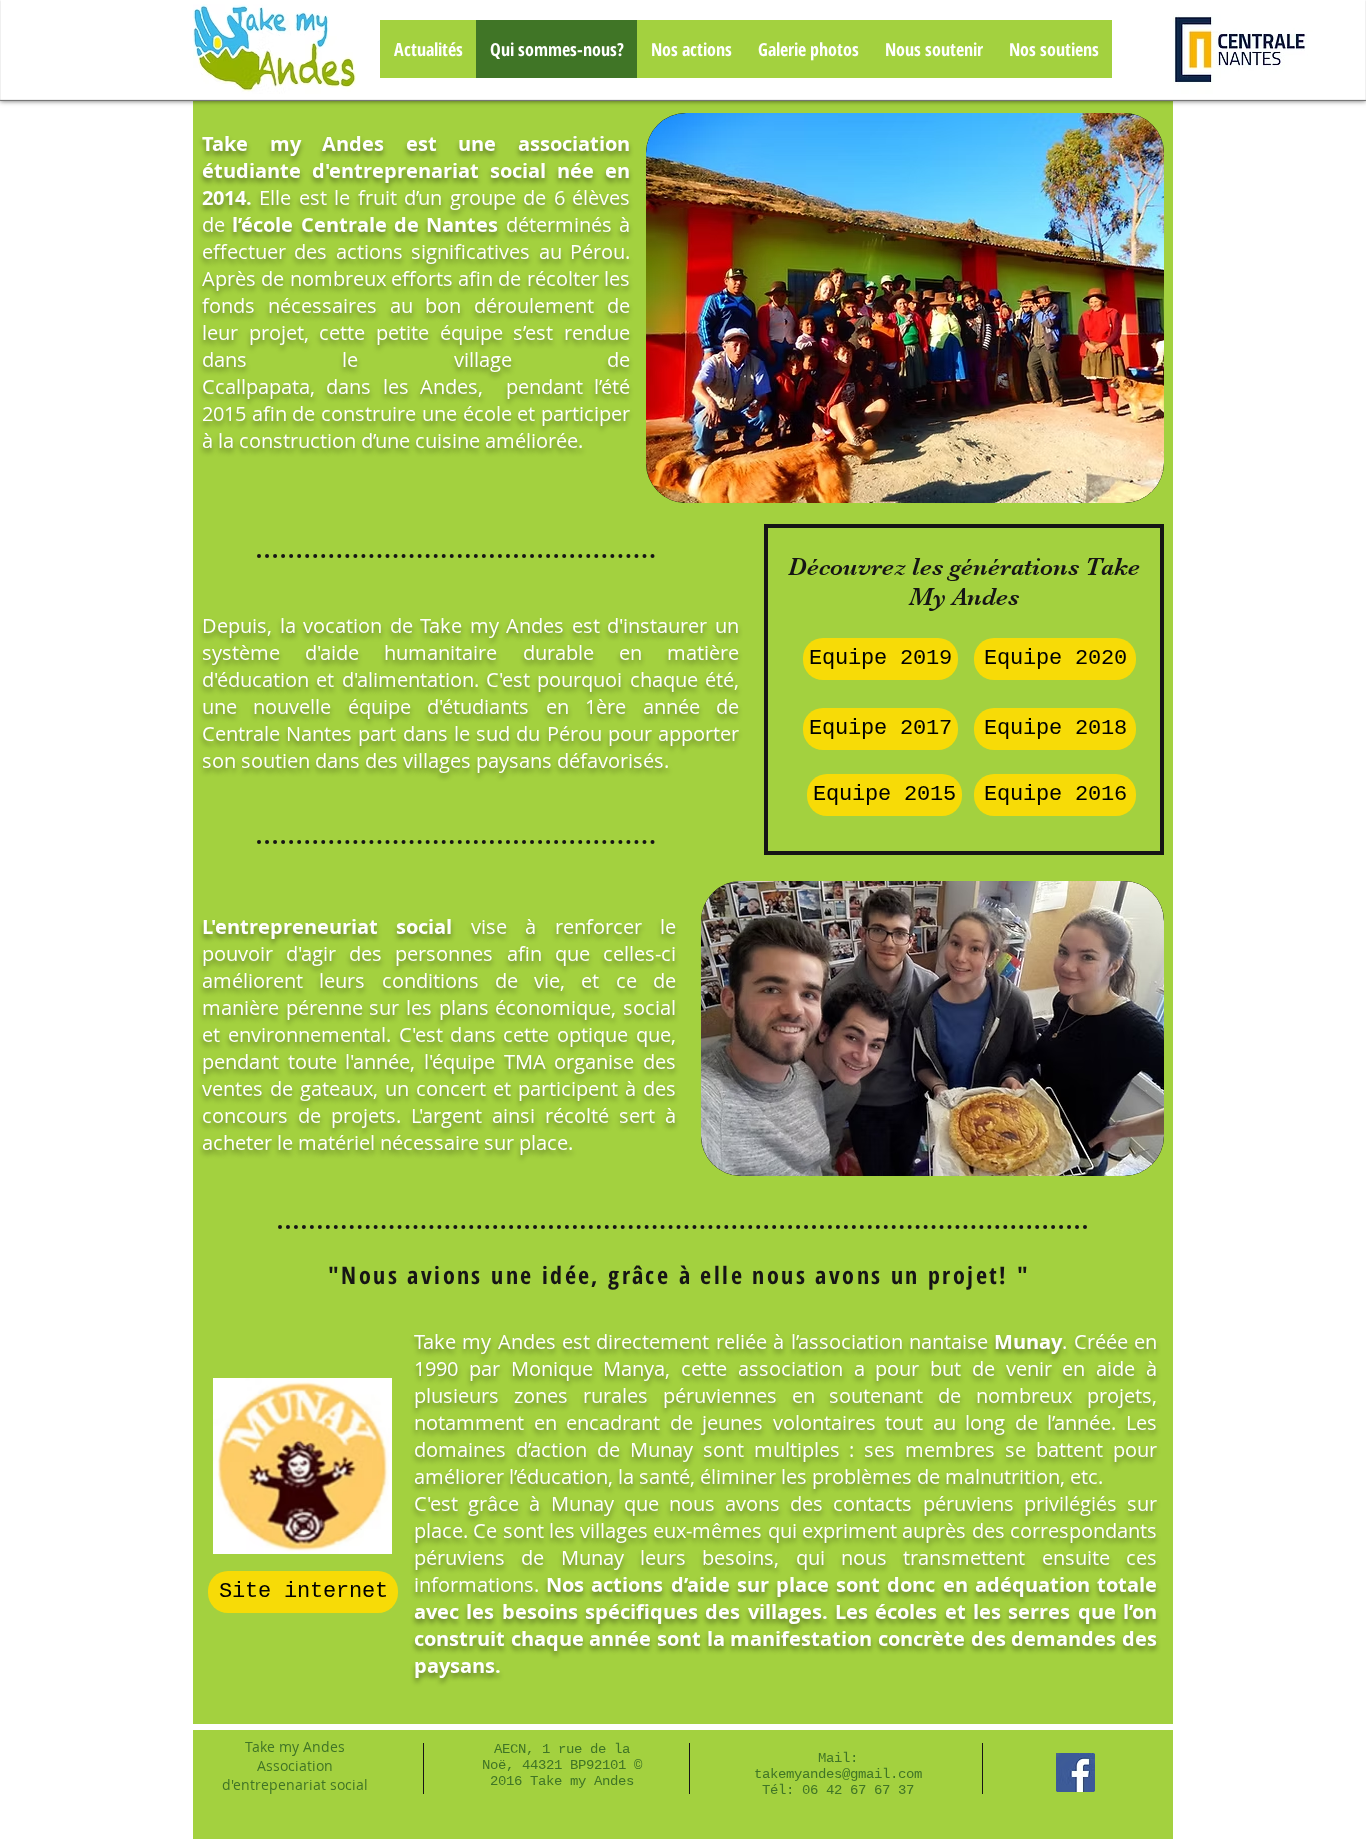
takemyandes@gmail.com (838, 1774)
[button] (1055, 729)
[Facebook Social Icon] (1075, 1772)
